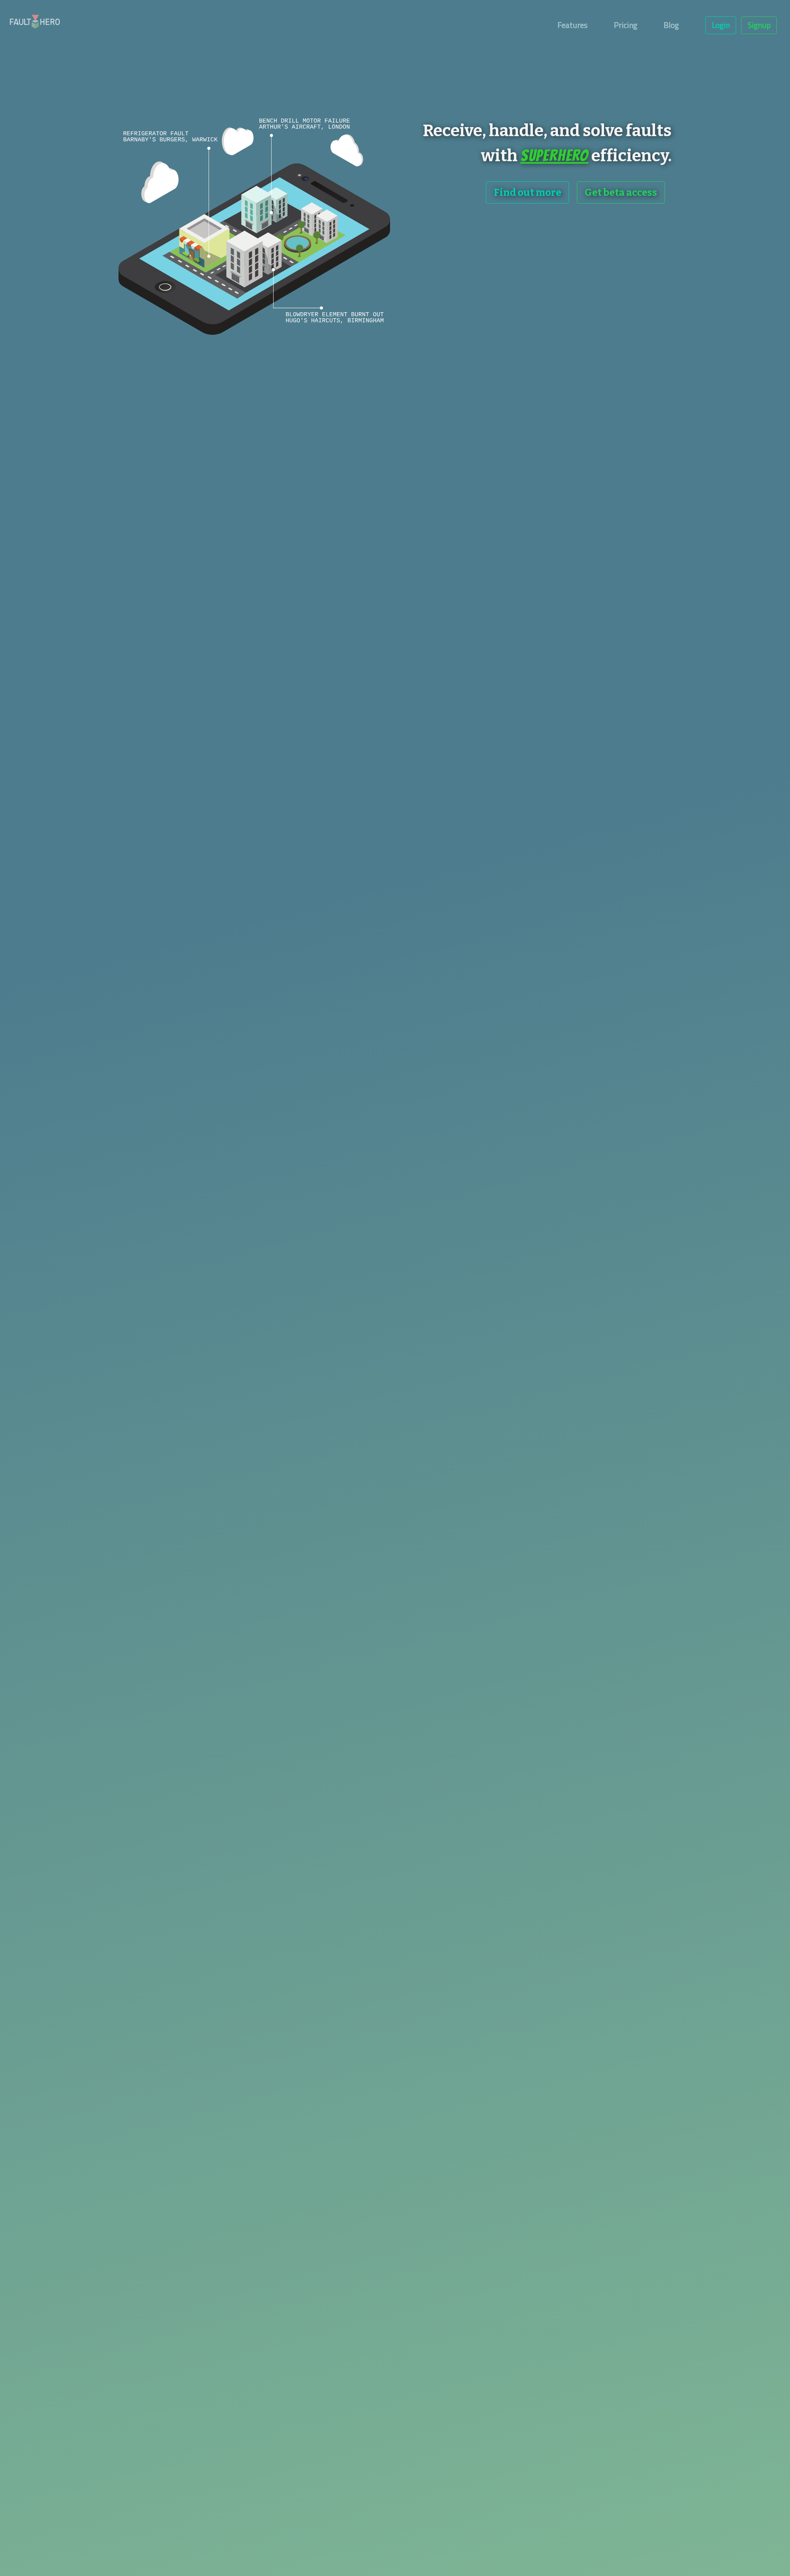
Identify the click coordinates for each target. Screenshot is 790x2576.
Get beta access (621, 192)
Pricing (626, 25)
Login (721, 25)
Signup (759, 25)
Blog (671, 25)
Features (573, 25)
